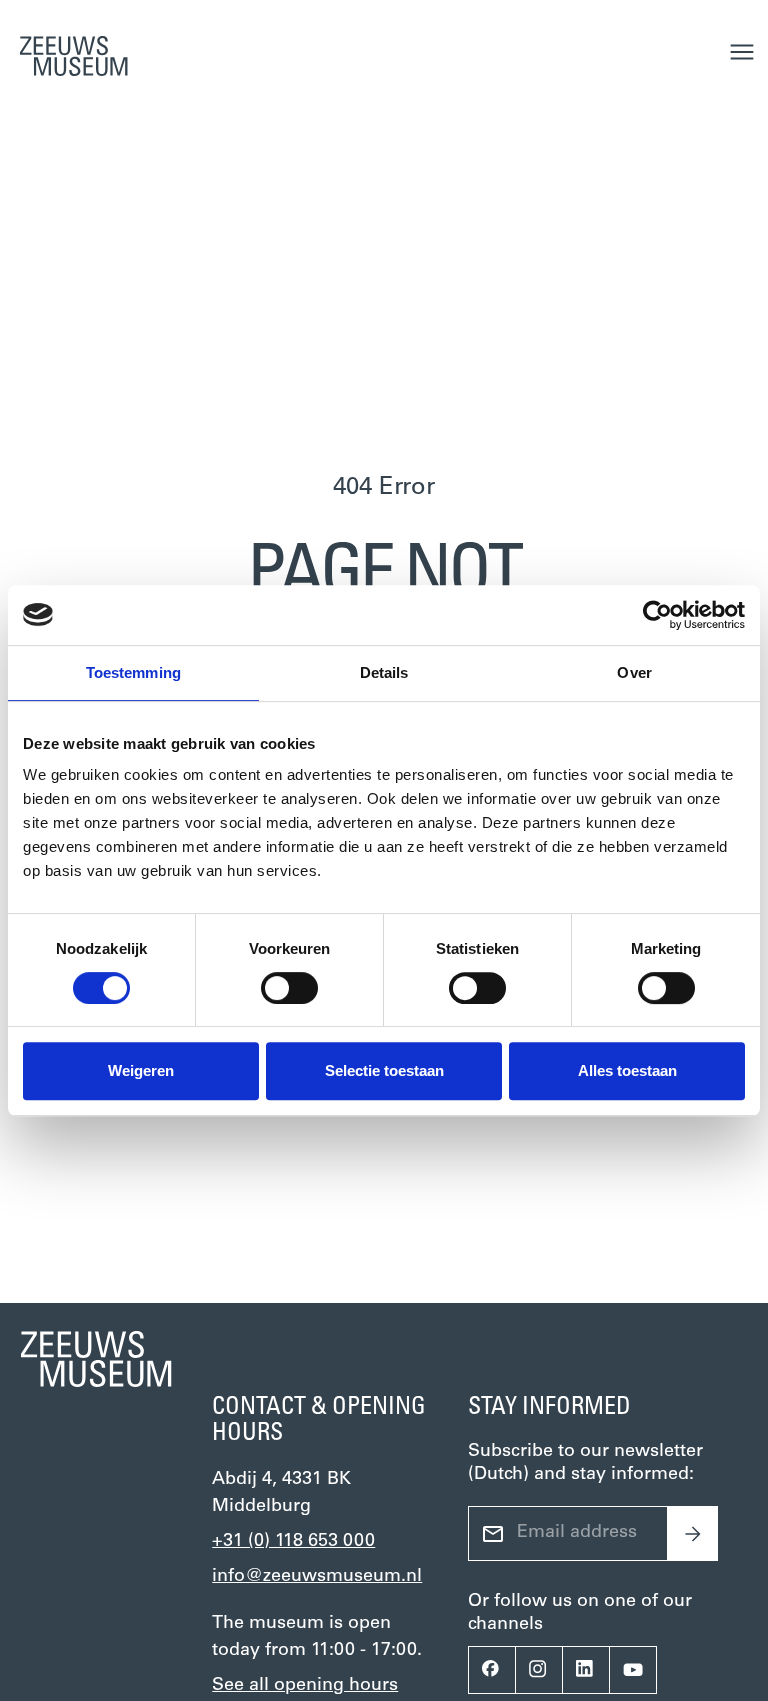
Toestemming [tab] (133, 672)
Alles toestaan (627, 1070)
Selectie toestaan (384, 1070)
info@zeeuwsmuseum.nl (317, 1577)
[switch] (289, 988)
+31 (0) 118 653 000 (293, 1542)
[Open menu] (742, 52)
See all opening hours (305, 1686)
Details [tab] (384, 672)
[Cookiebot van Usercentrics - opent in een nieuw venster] (657, 615)
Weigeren (141, 1070)
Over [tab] (634, 672)
